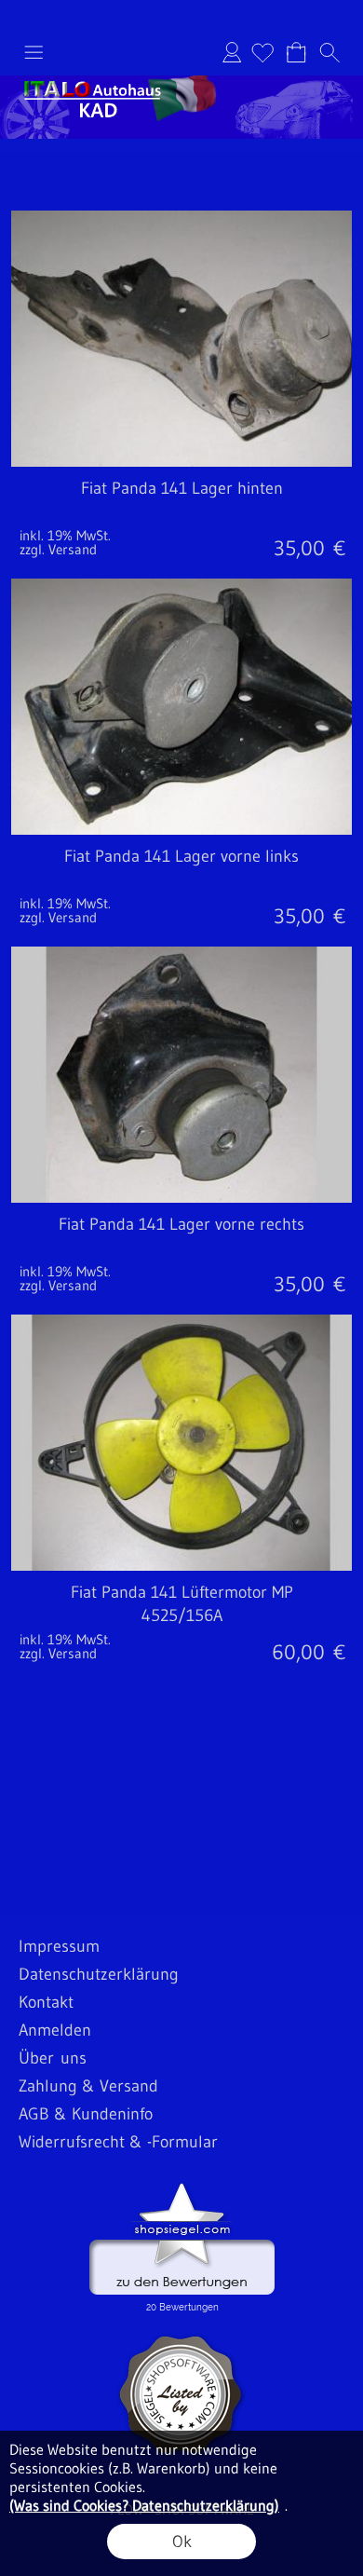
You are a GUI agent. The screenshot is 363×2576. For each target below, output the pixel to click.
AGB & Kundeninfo (86, 2114)
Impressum (59, 1946)
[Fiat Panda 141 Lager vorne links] (181, 885)
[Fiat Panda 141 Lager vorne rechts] (181, 1253)
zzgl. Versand (58, 549)
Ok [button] (182, 2542)
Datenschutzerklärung (99, 1974)
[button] (34, 52)
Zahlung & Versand (88, 2086)
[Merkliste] (262, 52)
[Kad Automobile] (181, 83)
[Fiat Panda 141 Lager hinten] (181, 517)
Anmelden (232, 52)
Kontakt (46, 2002)
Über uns (53, 2058)
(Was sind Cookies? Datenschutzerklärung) (144, 2505)
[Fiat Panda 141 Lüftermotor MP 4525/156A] (181, 1621)
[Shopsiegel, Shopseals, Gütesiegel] (182, 2188)
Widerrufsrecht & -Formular (118, 2142)
